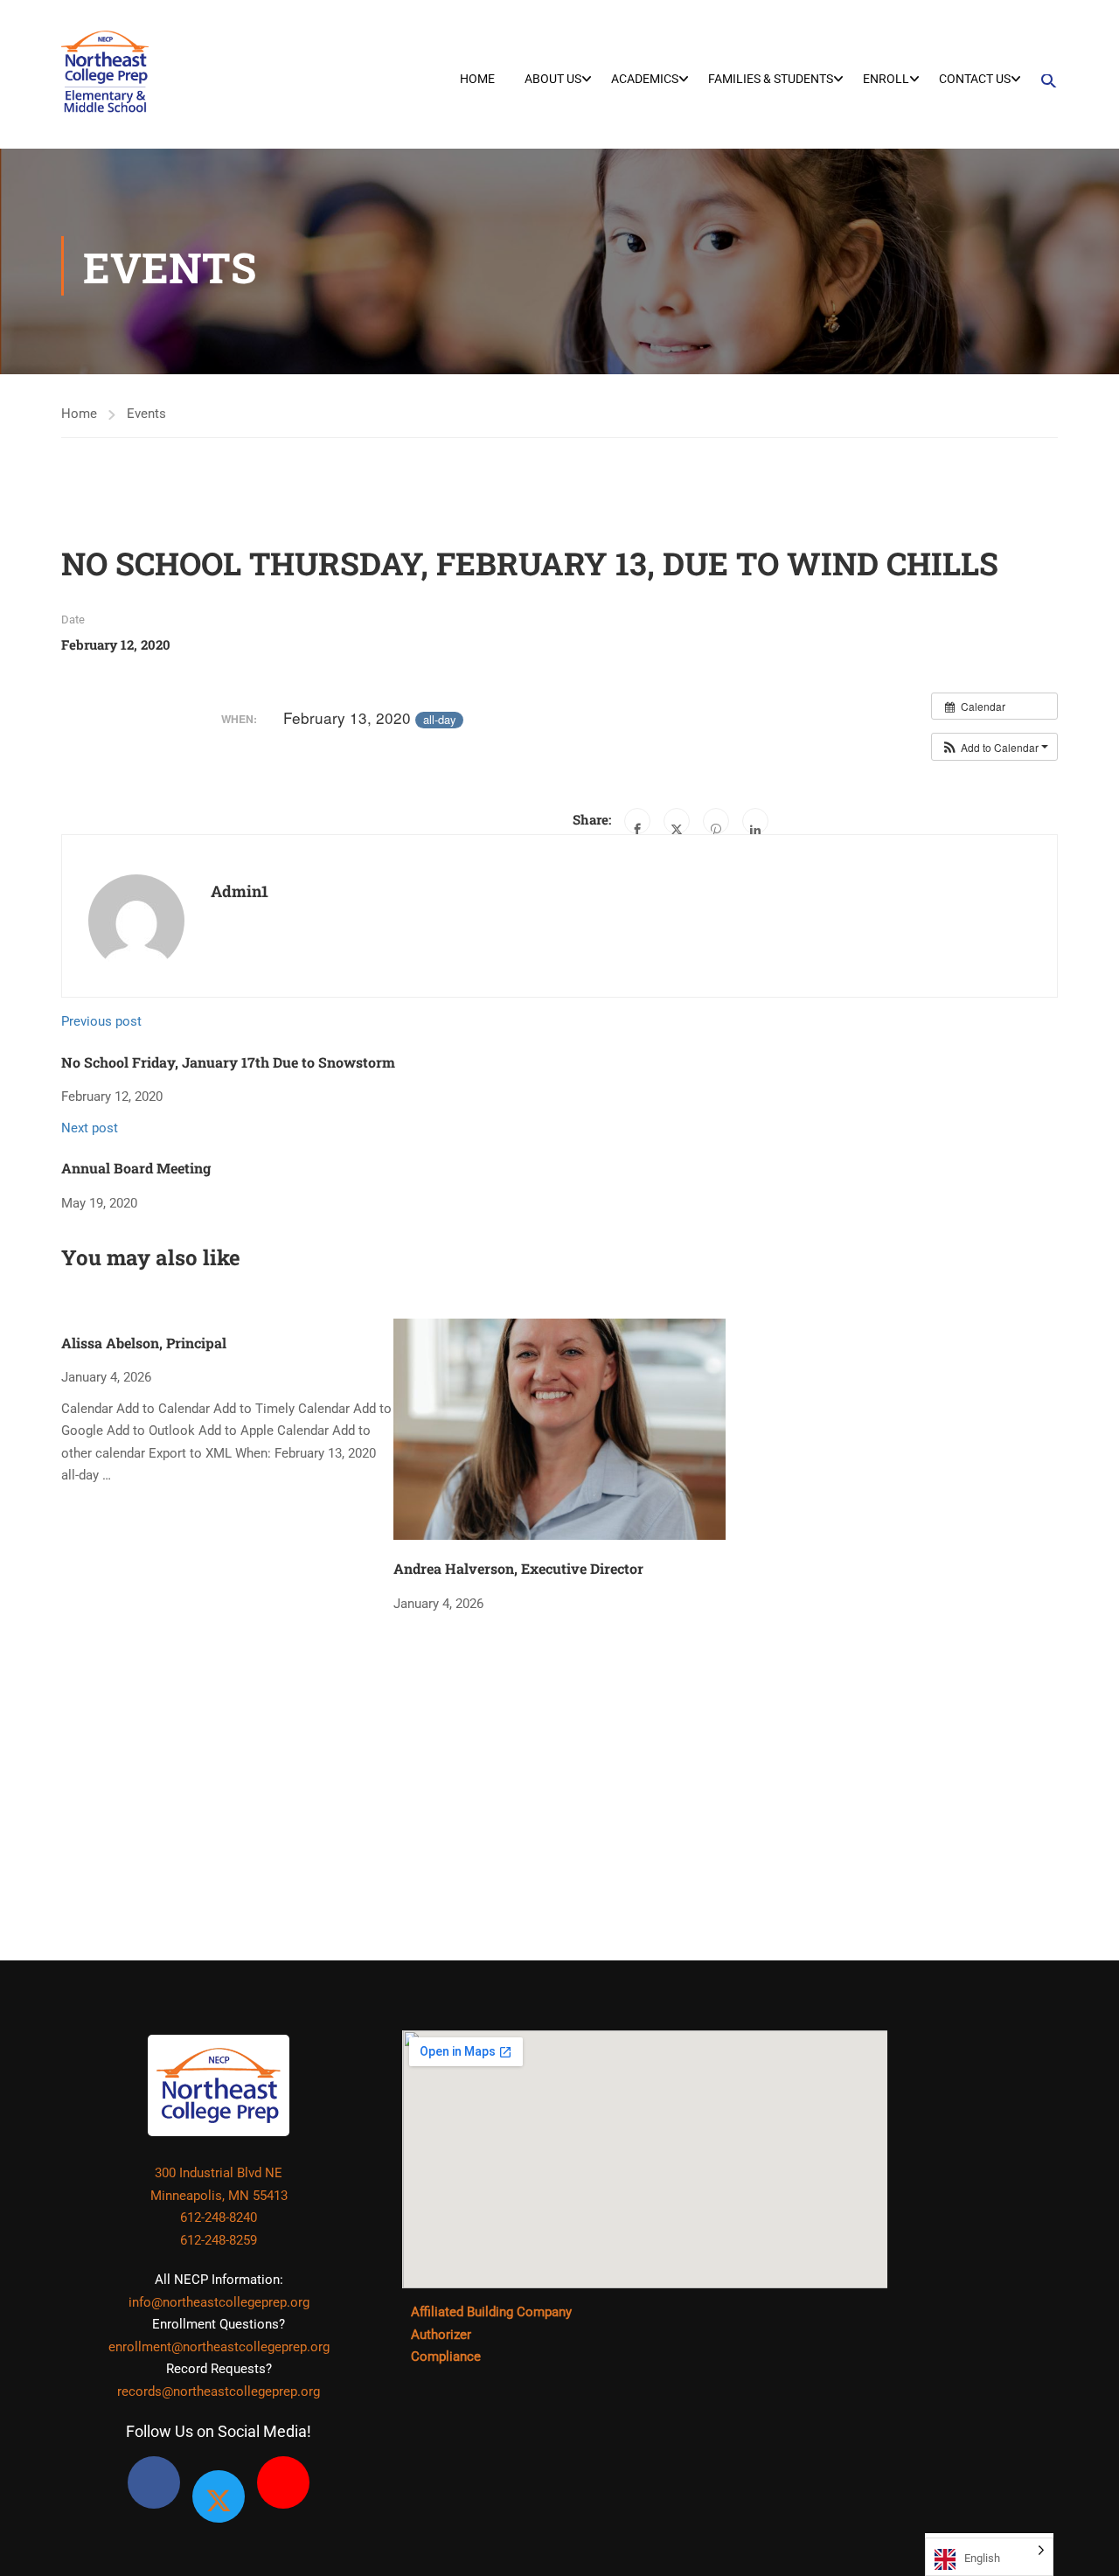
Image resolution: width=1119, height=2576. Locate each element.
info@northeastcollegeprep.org (219, 2302)
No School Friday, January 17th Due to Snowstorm (228, 1062)
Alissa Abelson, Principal (144, 1343)
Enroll (886, 79)
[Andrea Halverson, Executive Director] (559, 1424)
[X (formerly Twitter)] (219, 2496)
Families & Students (771, 79)
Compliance (446, 2357)
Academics (645, 79)
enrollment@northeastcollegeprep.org (219, 2347)
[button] (1043, 81)
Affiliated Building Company (491, 2312)
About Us (553, 79)
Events (146, 414)
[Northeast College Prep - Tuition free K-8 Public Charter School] (105, 70)
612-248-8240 (219, 2217)
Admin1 (240, 891)
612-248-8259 (219, 2240)
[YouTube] (283, 2482)
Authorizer (441, 2335)
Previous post (101, 1021)
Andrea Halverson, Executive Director (518, 1568)
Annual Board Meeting (136, 1168)
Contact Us (975, 79)
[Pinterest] (716, 821)
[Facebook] (637, 821)
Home (477, 79)
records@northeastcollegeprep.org (219, 2392)
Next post (90, 1128)
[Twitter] (677, 821)
